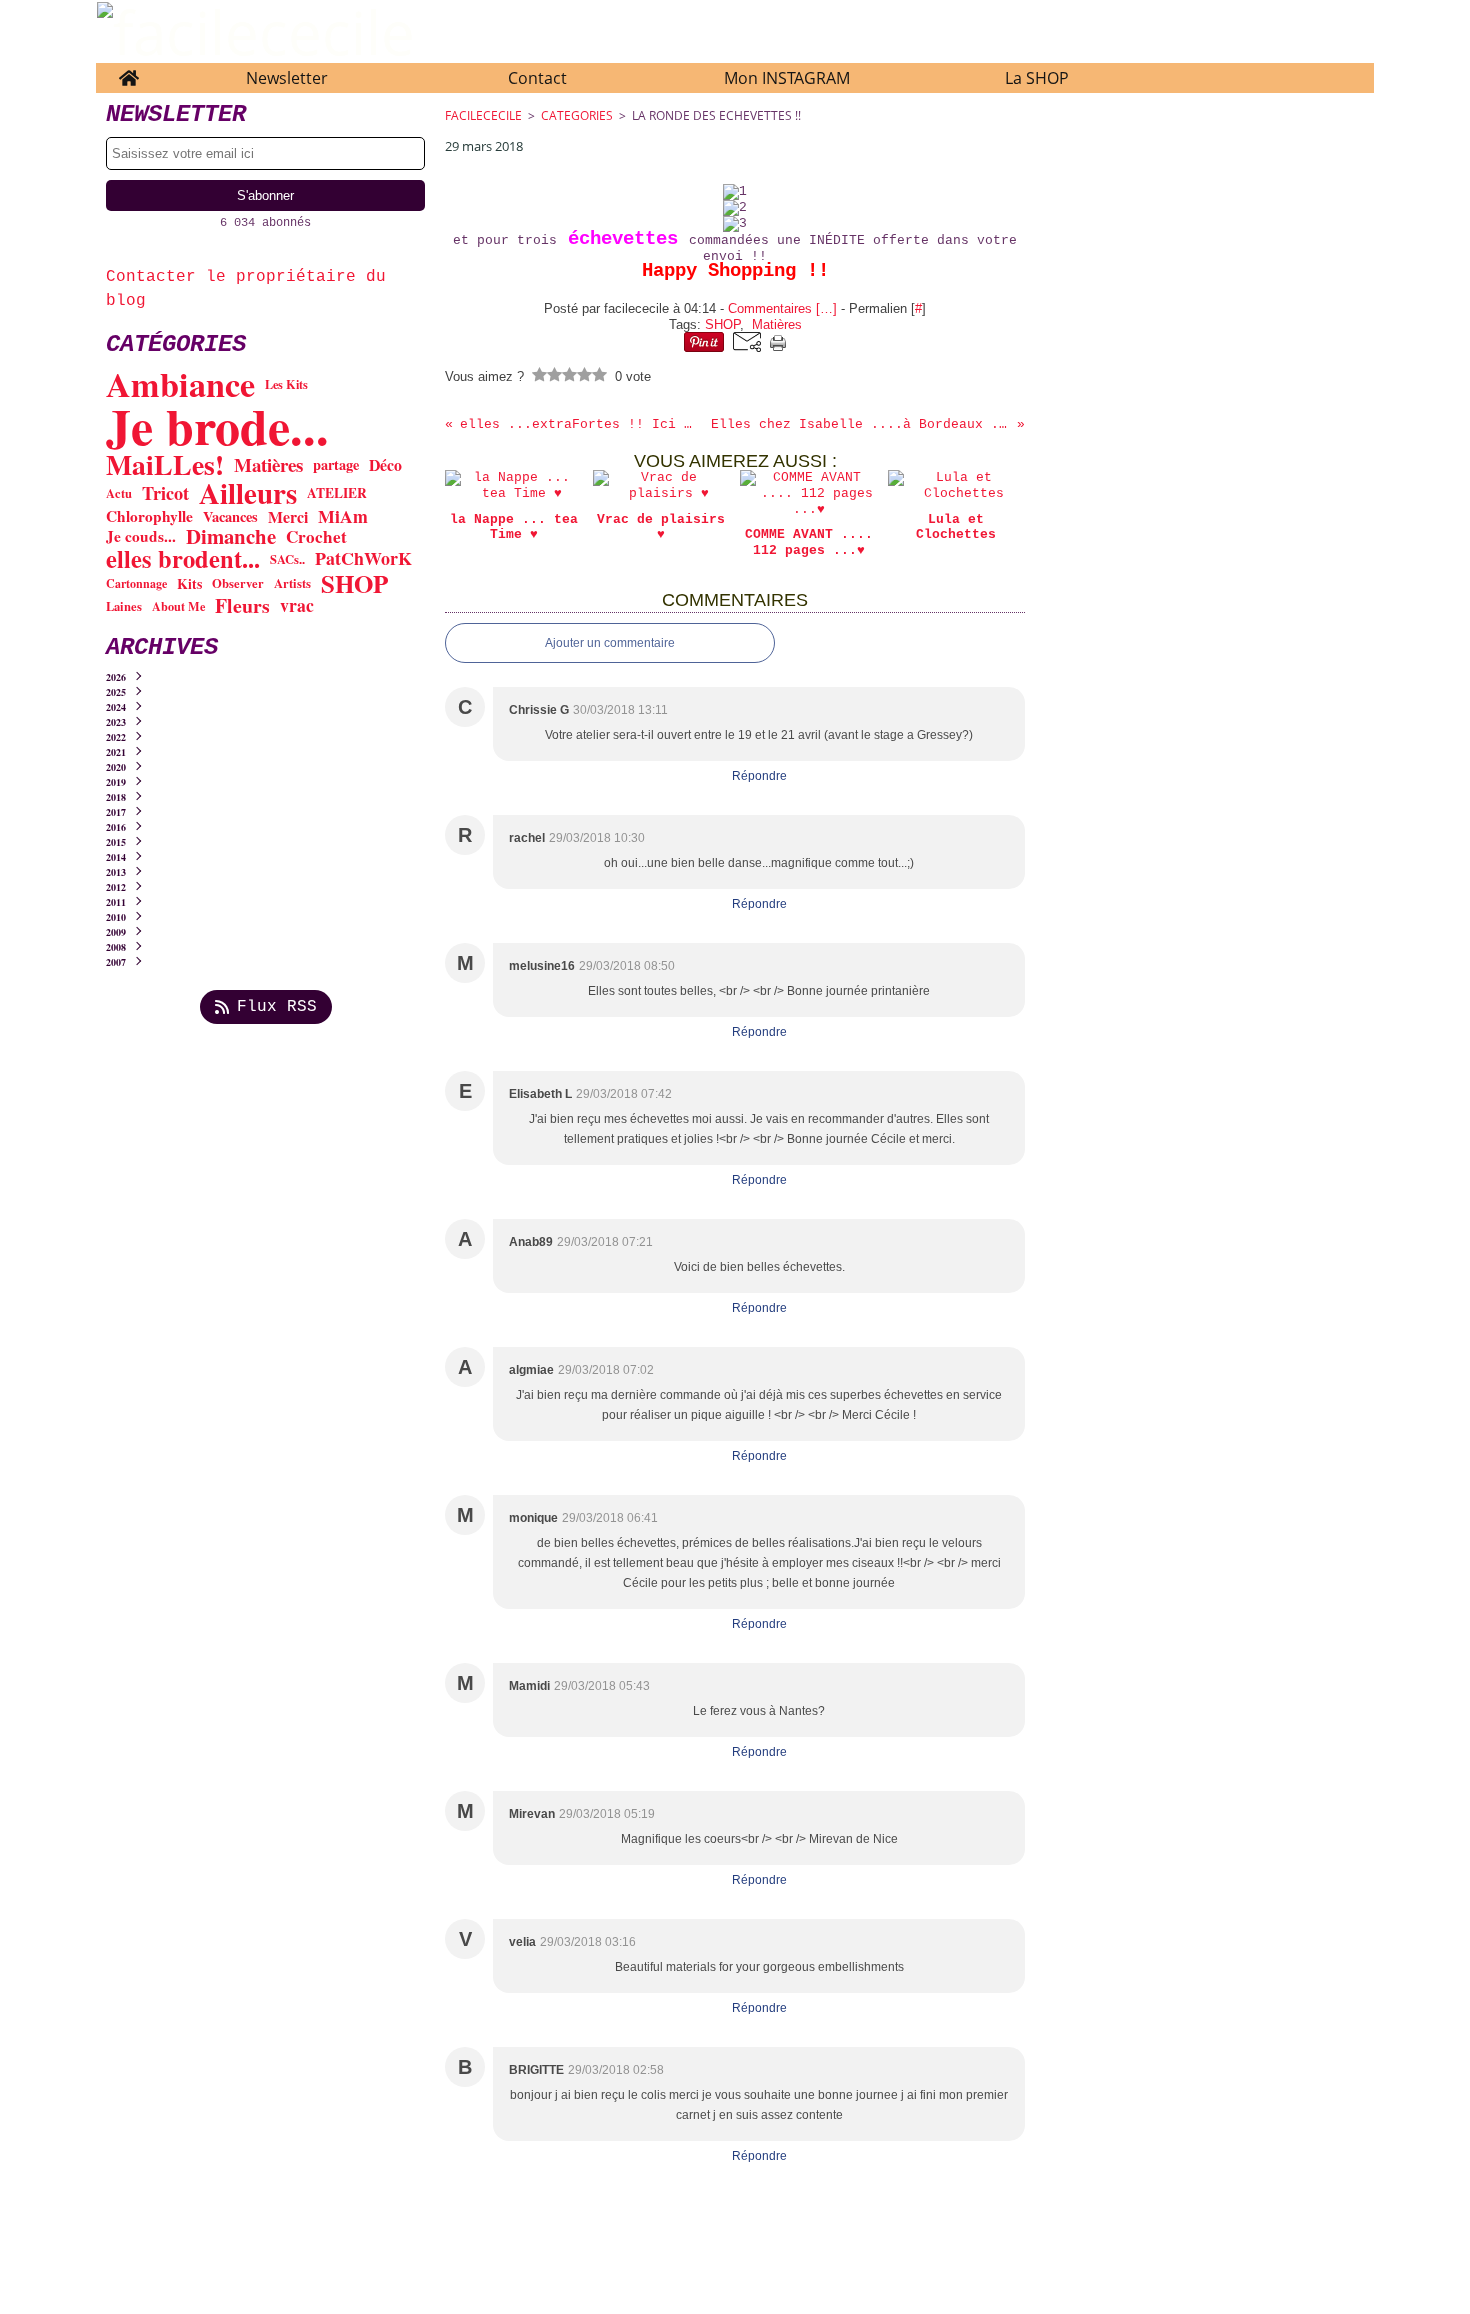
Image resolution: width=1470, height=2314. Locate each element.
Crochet (316, 536)
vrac (297, 606)
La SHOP (1037, 78)
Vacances (230, 517)
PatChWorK (363, 559)
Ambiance (180, 384)
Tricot (165, 493)
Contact (537, 78)
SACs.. (287, 559)
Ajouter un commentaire (610, 643)
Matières (268, 465)
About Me (178, 606)
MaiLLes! (165, 465)
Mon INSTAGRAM (787, 78)
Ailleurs (248, 493)
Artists (292, 583)
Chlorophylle (149, 516)
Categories (577, 115)
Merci (288, 517)
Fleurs (242, 606)
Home (128, 72)
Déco (385, 465)
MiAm (343, 517)
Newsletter (287, 78)
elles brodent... (183, 559)
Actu (119, 493)
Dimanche (231, 536)
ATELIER (337, 494)
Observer (238, 583)
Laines (124, 606)
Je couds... (141, 536)
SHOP (354, 583)
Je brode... (217, 426)
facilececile (483, 115)
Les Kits (286, 384)
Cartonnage (136, 584)
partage (336, 465)
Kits (189, 584)
